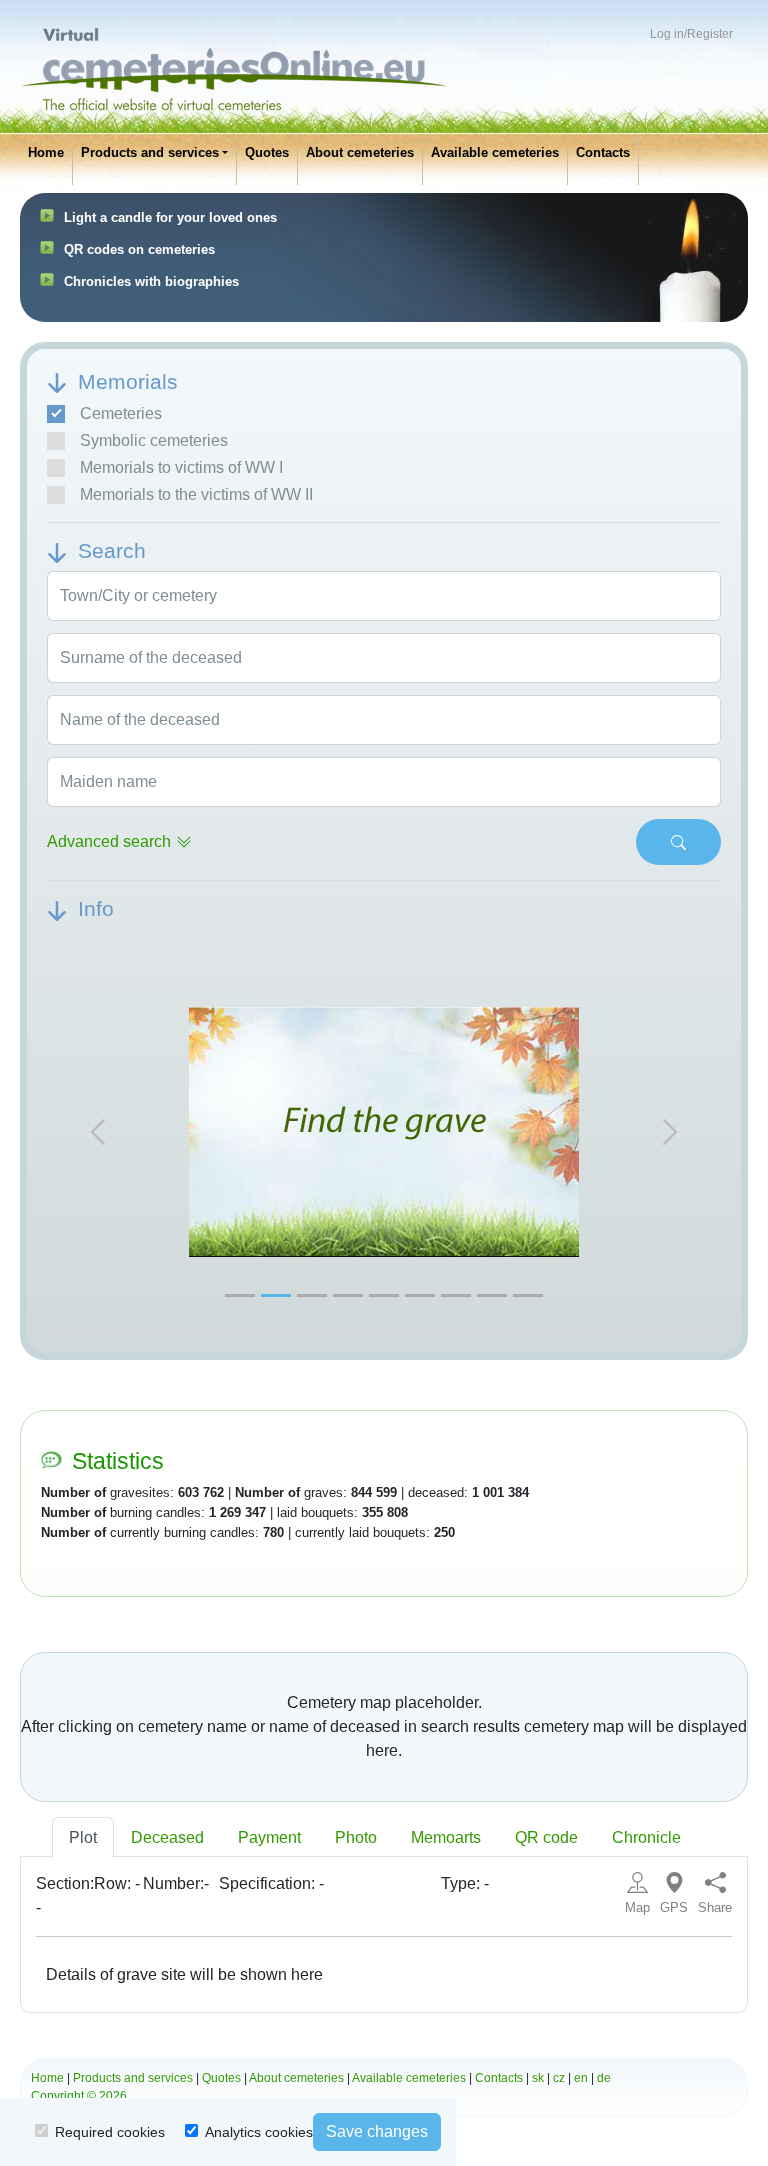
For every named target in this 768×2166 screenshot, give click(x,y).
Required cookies (110, 2132)
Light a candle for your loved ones (170, 217)
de (604, 2078)
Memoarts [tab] (446, 1837)
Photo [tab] (356, 1837)
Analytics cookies (259, 2132)
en (581, 2078)
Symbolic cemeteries (154, 440)
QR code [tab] (546, 1837)
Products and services (150, 152)
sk (538, 2078)
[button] (97, 1132)
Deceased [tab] (167, 1837)
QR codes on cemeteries (139, 249)
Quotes (267, 152)
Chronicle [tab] (646, 1837)
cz (559, 2078)
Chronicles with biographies (151, 281)
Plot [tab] (83, 1837)
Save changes (377, 2131)
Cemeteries (121, 413)
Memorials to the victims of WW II (196, 494)
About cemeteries (360, 152)
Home (46, 152)
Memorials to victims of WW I (181, 467)
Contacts (603, 152)
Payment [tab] (269, 1837)
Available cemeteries (495, 152)
